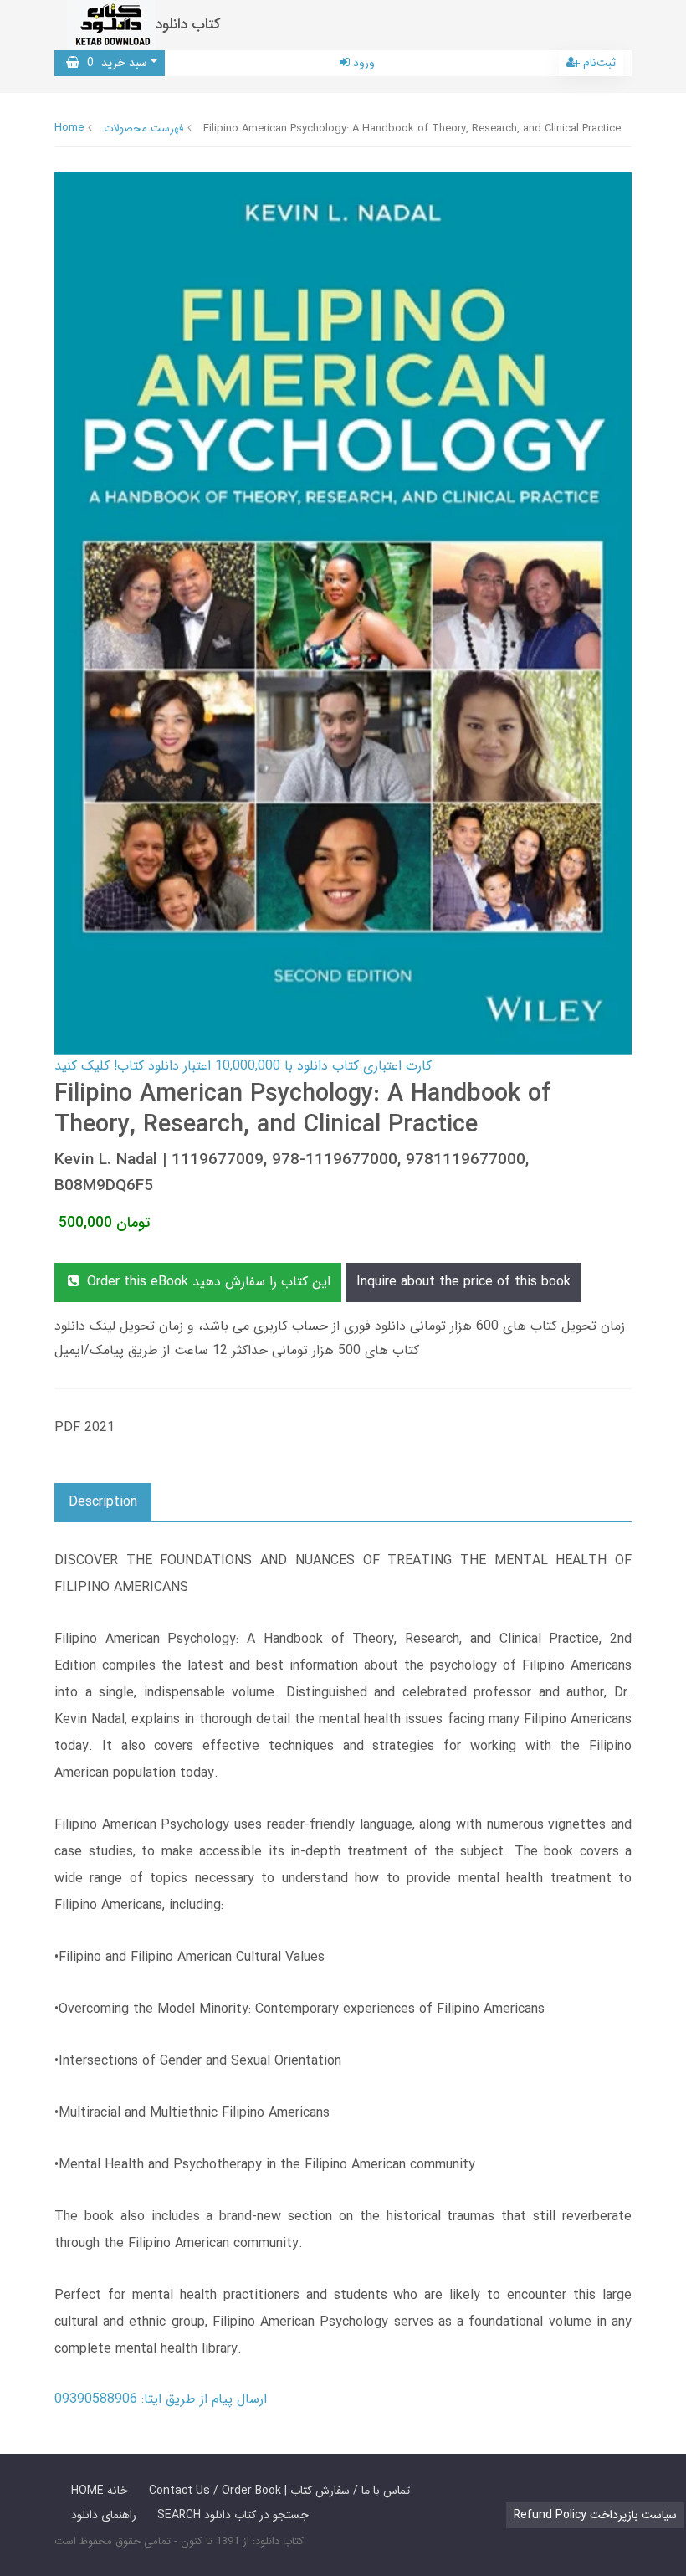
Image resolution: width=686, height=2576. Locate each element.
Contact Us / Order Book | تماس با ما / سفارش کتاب (279, 2491)
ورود (362, 63)
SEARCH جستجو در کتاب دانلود (233, 2515)
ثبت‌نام (598, 63)
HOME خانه (100, 2491)
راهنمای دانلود (104, 2515)
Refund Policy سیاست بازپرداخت (595, 2515)
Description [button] (103, 1502)
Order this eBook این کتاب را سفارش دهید (207, 1282)
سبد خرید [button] (113, 63)
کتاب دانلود (188, 25)
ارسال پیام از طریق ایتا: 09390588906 (161, 2399)
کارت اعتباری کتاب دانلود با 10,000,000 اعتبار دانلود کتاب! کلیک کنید (243, 1066)
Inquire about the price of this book (463, 1282)
